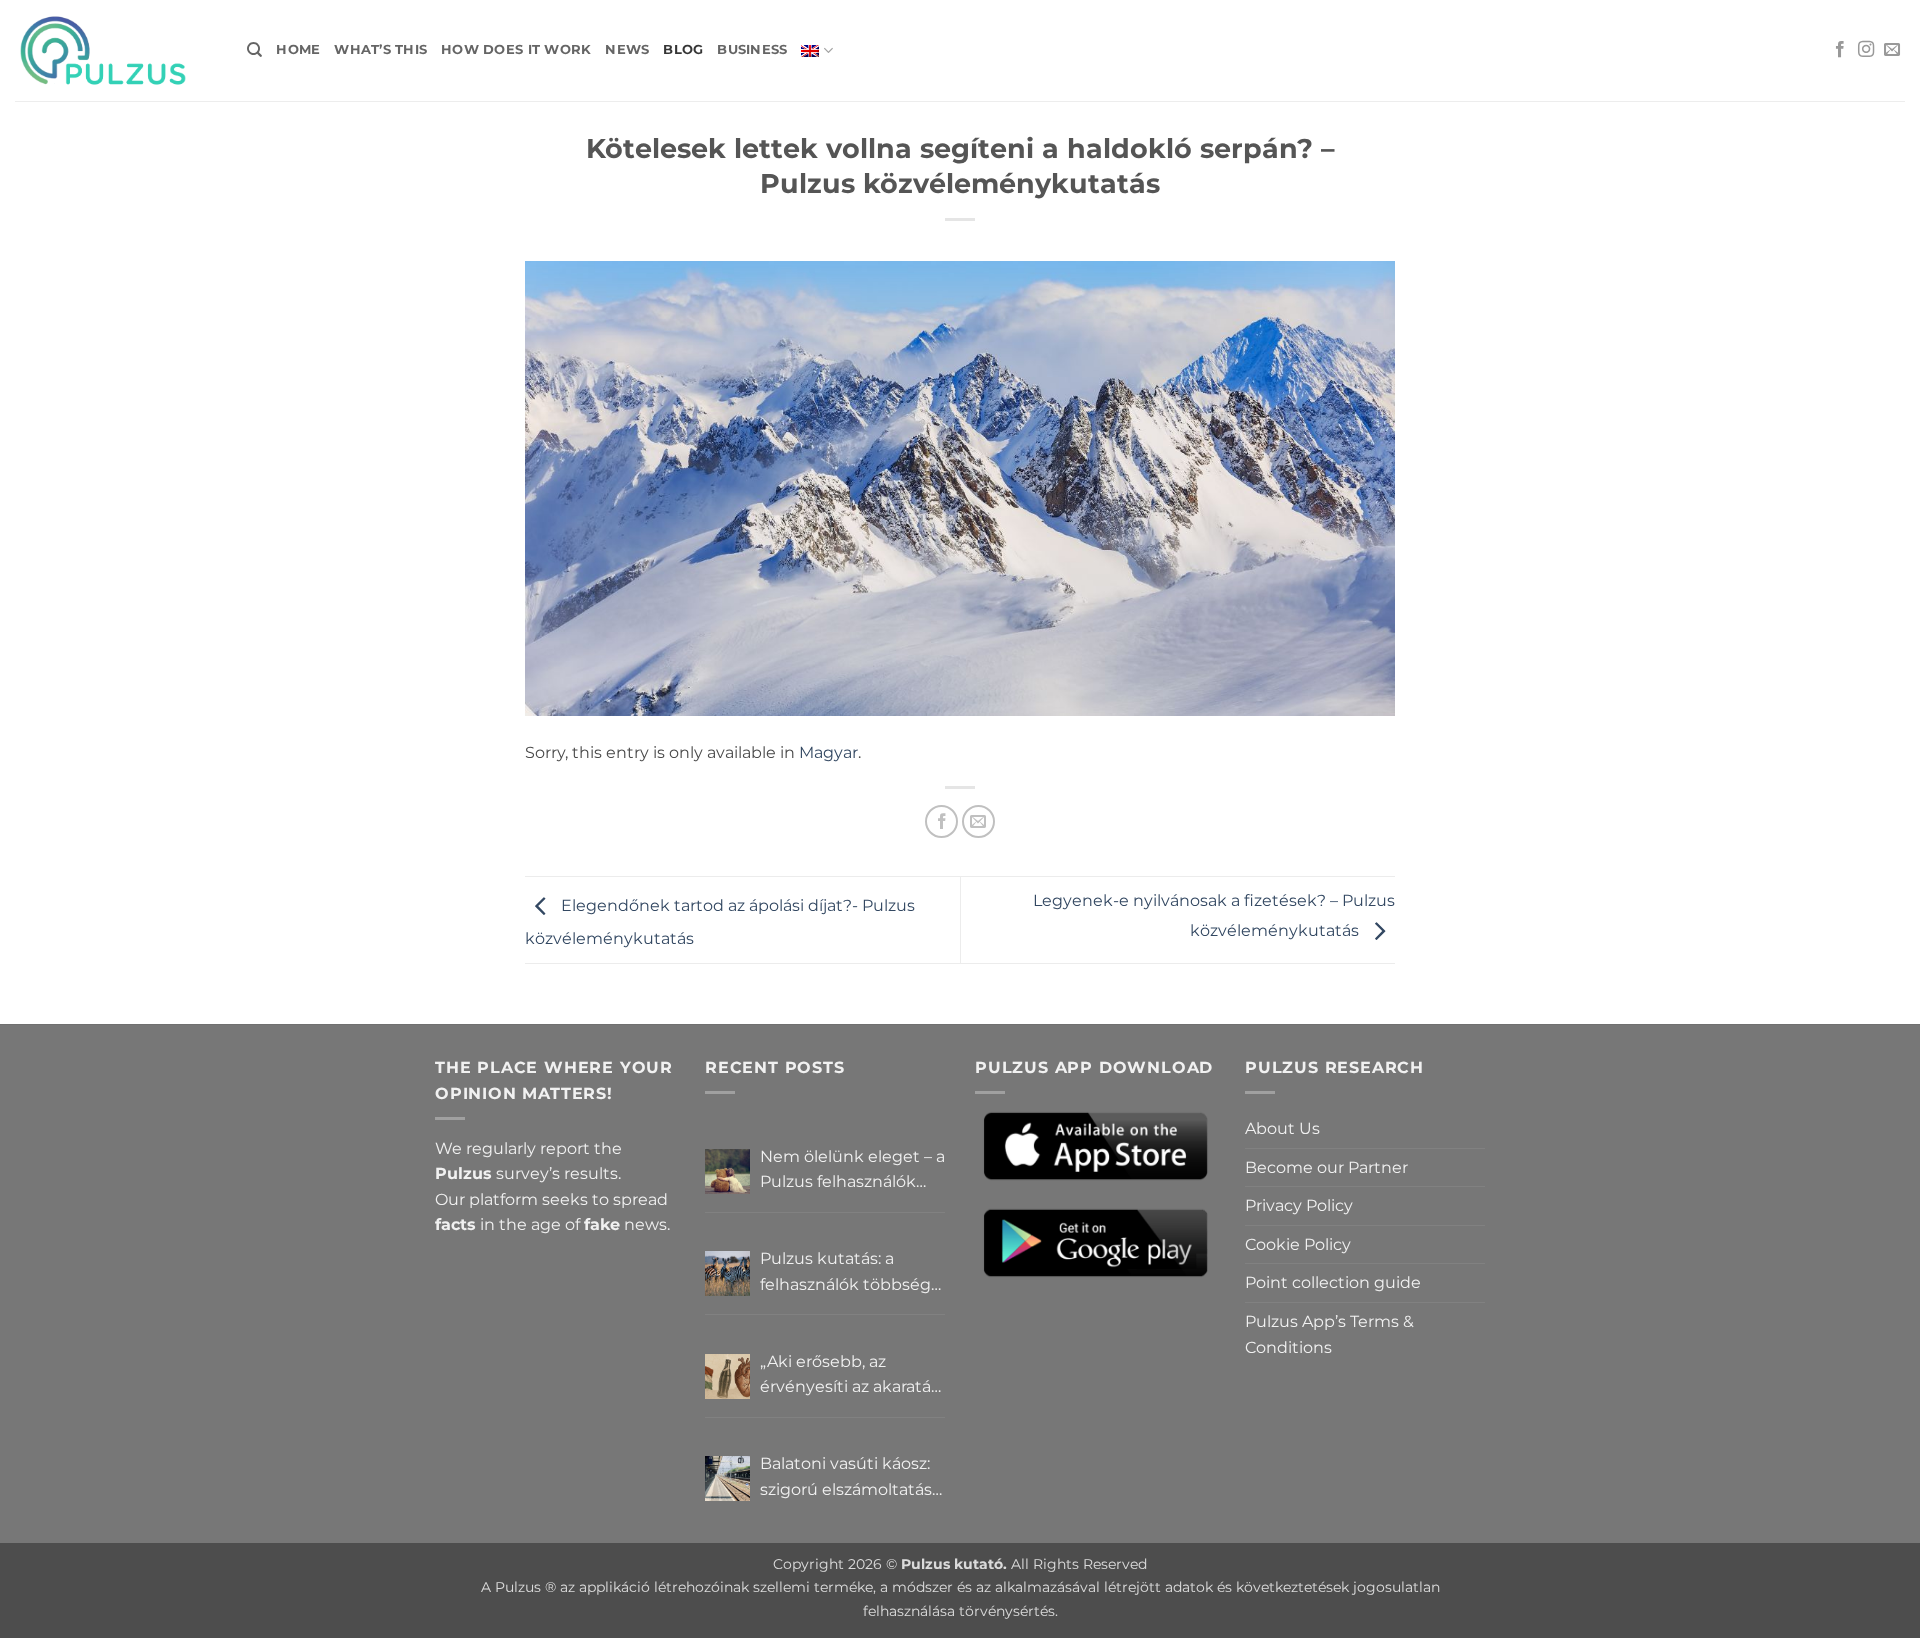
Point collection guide (1333, 1282)
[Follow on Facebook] (1840, 50)
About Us (1282, 1128)
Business (752, 49)
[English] (816, 50)
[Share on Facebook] (941, 821)
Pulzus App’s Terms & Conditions (1329, 1334)
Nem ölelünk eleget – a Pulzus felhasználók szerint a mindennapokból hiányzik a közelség (852, 1171)
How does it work (516, 49)
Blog (683, 49)
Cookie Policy (1298, 1244)
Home (298, 49)
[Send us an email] (1892, 50)
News (627, 49)
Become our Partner (1326, 1167)
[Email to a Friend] (978, 821)
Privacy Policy (1299, 1205)
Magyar (828, 752)
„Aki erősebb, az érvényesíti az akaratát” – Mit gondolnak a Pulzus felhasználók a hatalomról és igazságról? (852, 1376)
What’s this (380, 49)
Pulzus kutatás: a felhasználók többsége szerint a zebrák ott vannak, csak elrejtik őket (850, 1273)
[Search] (254, 50)
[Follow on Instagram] (1866, 50)
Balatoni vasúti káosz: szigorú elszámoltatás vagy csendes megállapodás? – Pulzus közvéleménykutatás (846, 1478)
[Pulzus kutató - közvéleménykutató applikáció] (116, 50)
